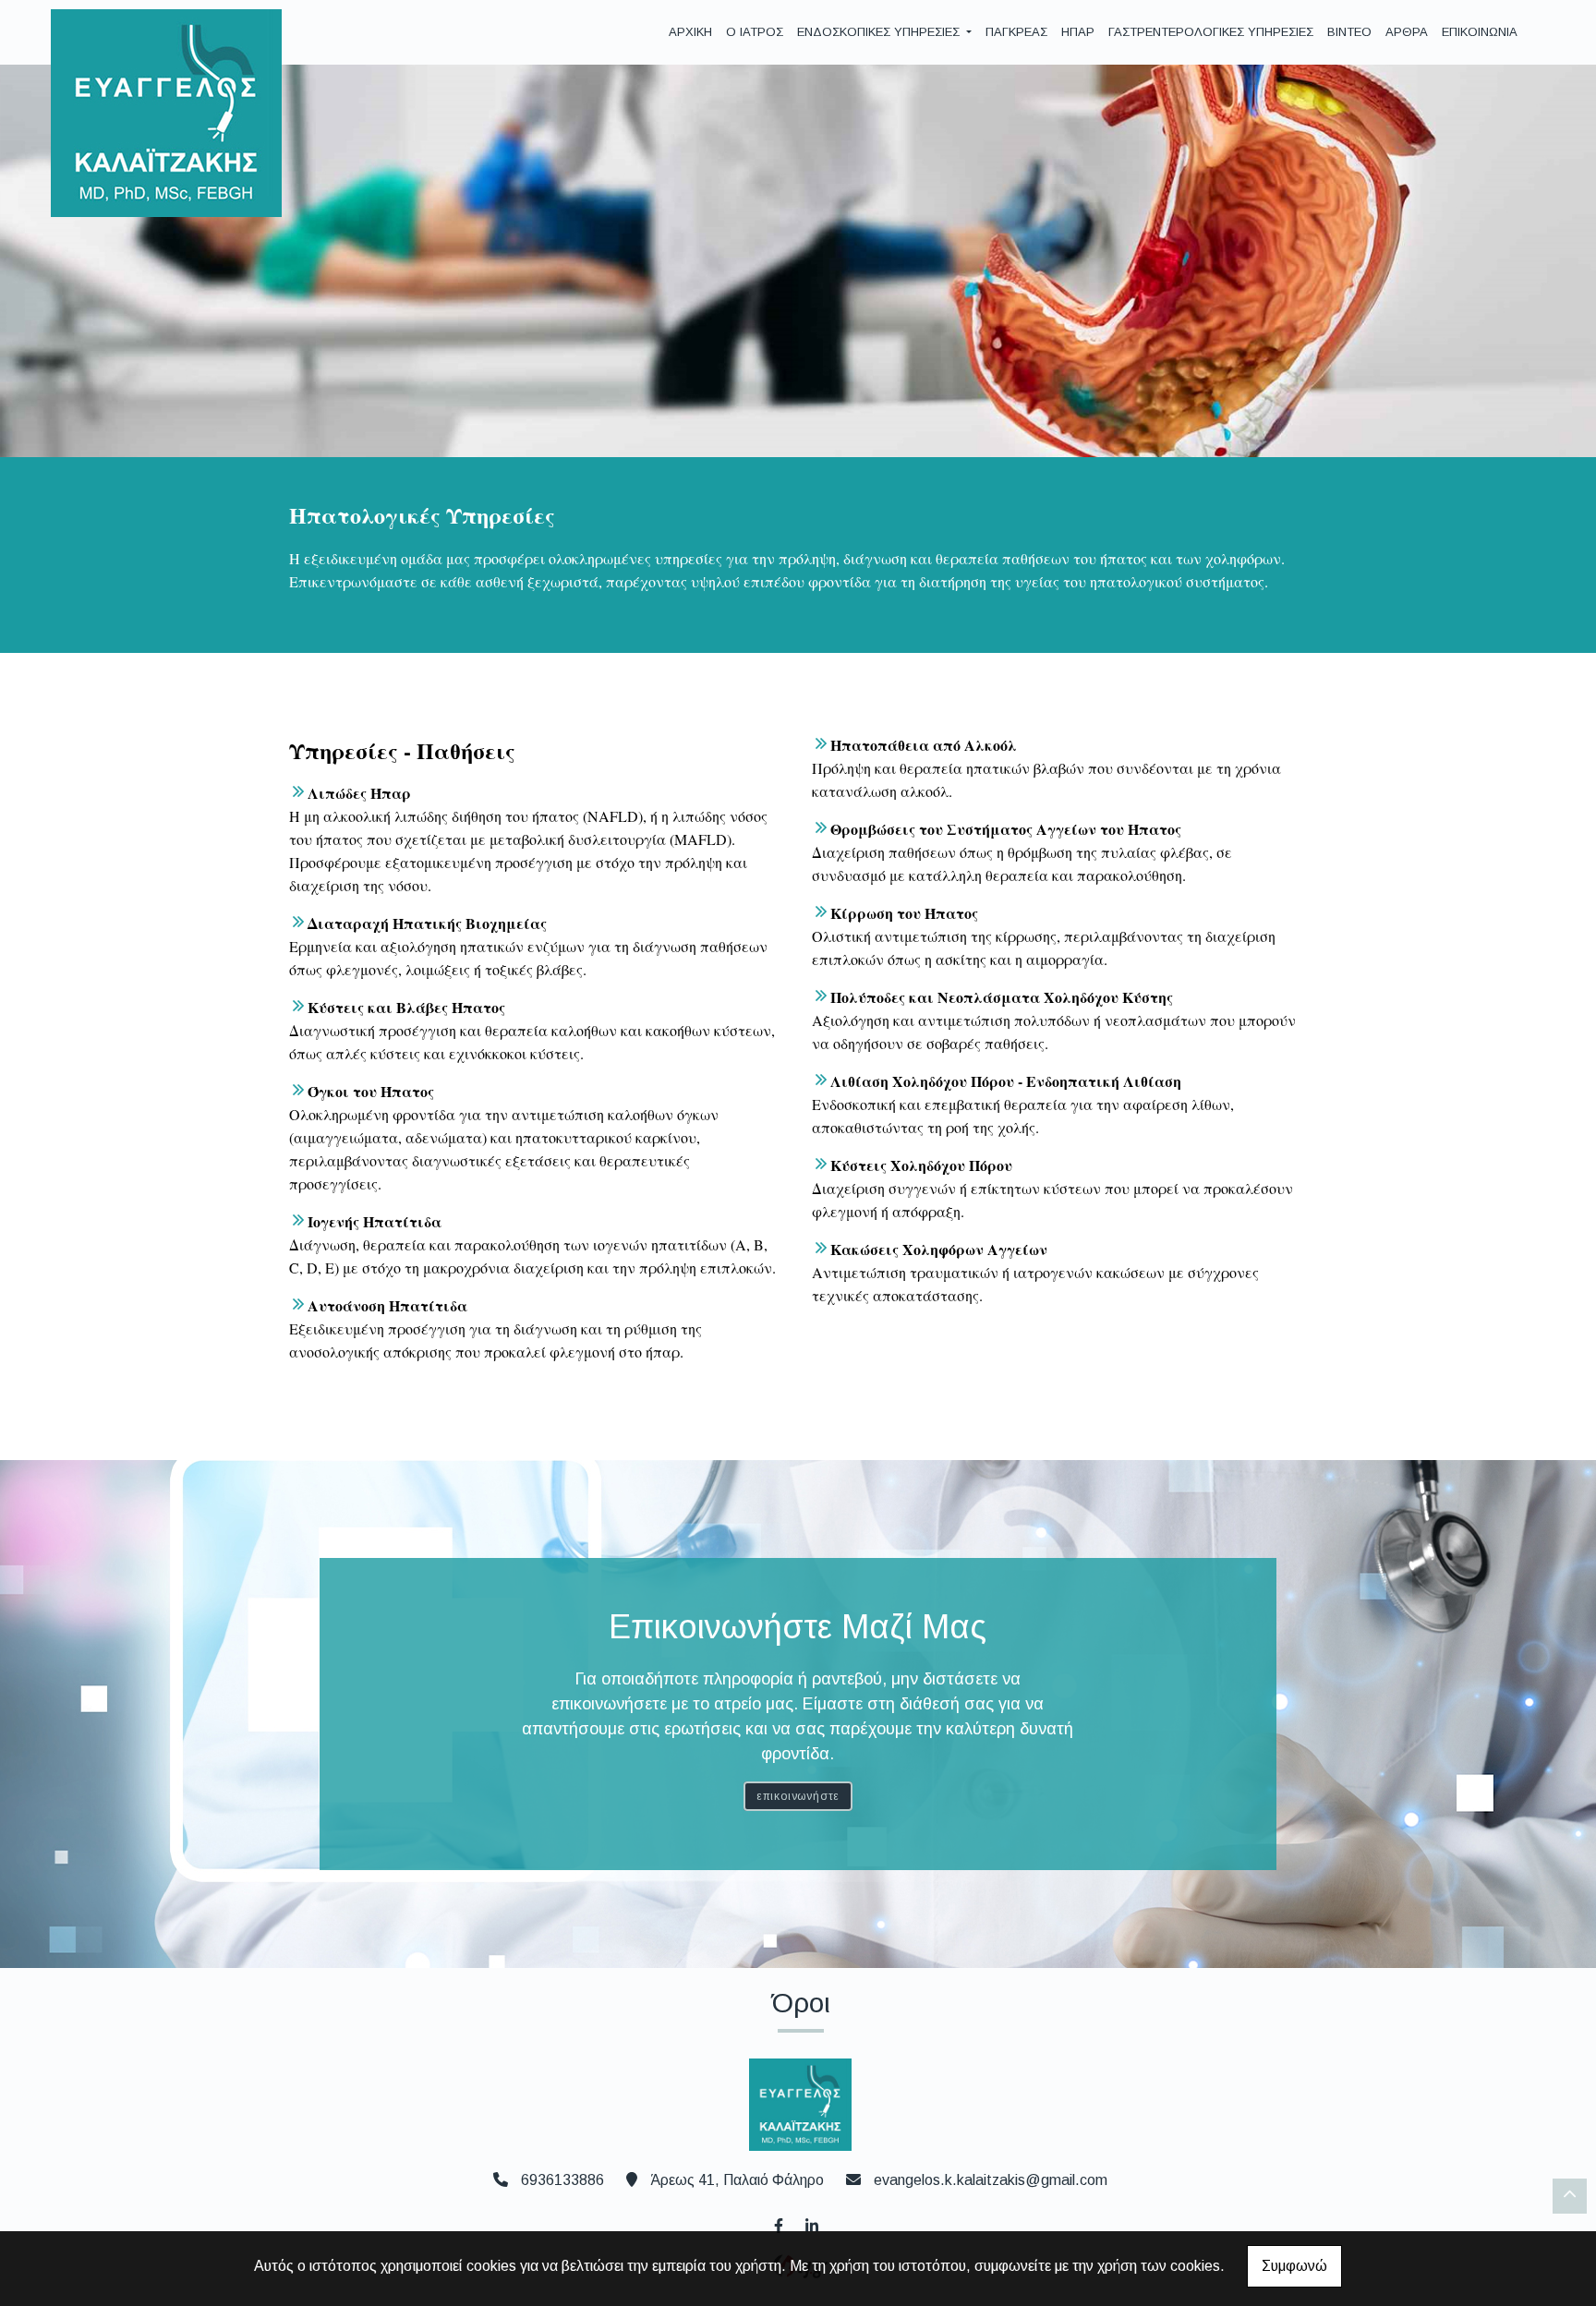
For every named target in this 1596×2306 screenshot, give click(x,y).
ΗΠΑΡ (1078, 32)
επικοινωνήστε (798, 1796)
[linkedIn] (811, 2224)
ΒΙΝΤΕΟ (1349, 32)
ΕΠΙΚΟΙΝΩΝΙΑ (1480, 32)
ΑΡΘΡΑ (1407, 32)
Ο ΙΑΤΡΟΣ (755, 32)
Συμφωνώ (1294, 2266)
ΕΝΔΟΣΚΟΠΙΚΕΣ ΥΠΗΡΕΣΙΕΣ (880, 32)
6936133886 (562, 2180)
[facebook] (778, 2224)
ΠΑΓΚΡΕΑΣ (1016, 32)
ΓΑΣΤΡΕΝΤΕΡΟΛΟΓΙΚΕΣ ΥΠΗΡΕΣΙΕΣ (1211, 32)
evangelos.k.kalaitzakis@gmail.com (991, 2180)
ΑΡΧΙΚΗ (690, 32)
